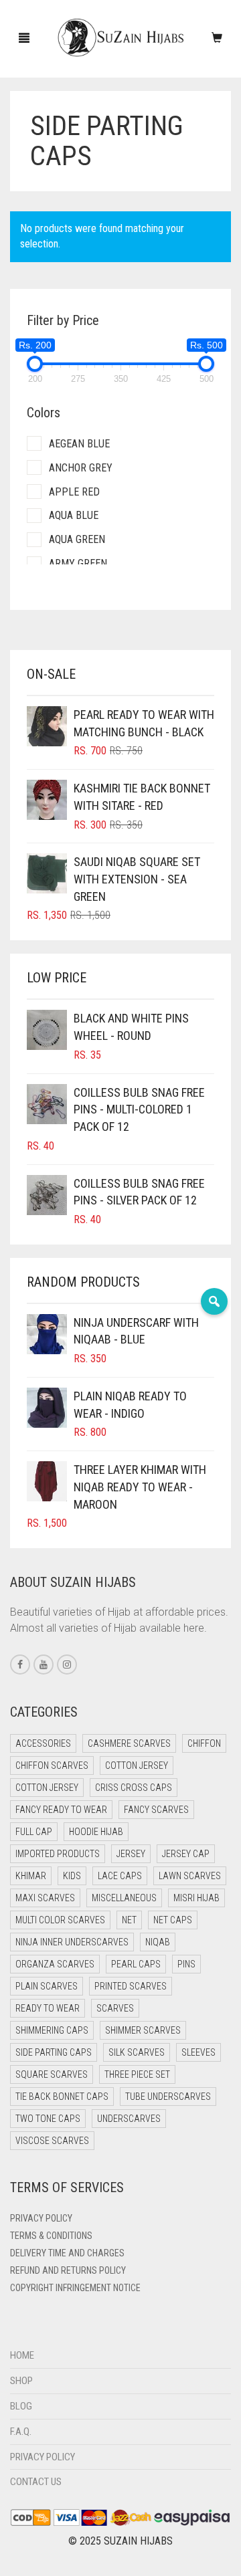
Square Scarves (52, 2074)
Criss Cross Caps (134, 1788)
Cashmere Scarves (129, 1743)
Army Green (78, 563)
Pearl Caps (136, 1964)
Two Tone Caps (48, 2119)
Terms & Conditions (51, 2236)
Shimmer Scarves (143, 2030)
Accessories (43, 1743)
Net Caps (173, 1920)
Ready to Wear (48, 2008)
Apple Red (74, 492)
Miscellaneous (124, 1898)
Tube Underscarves (168, 2097)
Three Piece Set (137, 2074)
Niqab (158, 1942)
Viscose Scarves (52, 2141)
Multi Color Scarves (60, 1920)
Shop (21, 2381)
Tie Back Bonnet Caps (62, 2097)
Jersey (131, 1854)
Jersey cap (186, 1854)
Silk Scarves (137, 2052)
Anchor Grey (81, 468)
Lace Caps (120, 1876)
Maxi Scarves (45, 1898)
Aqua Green (77, 539)
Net (129, 1920)
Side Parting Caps (54, 2052)
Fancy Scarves (156, 1810)
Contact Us (36, 2482)
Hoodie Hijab (96, 1832)
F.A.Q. (21, 2432)
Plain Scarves (47, 1986)
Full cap (34, 1832)
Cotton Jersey (137, 1765)
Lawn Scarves (190, 1876)
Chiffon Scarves (52, 1765)
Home (22, 2355)
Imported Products (58, 1854)
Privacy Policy (41, 2218)
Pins (186, 1964)
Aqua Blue (74, 515)
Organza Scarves (55, 1964)
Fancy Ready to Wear (61, 1810)
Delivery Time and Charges (67, 2253)
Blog (21, 2406)
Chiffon (204, 1743)
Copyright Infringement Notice (75, 2288)
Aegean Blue (79, 444)
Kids (72, 1876)
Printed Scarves (131, 1986)
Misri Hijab (196, 1898)
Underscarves (129, 2119)
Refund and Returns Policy (68, 2270)
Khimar (31, 1876)
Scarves (115, 2008)
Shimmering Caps (52, 2030)
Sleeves (198, 2052)
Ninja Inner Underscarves (72, 1942)
